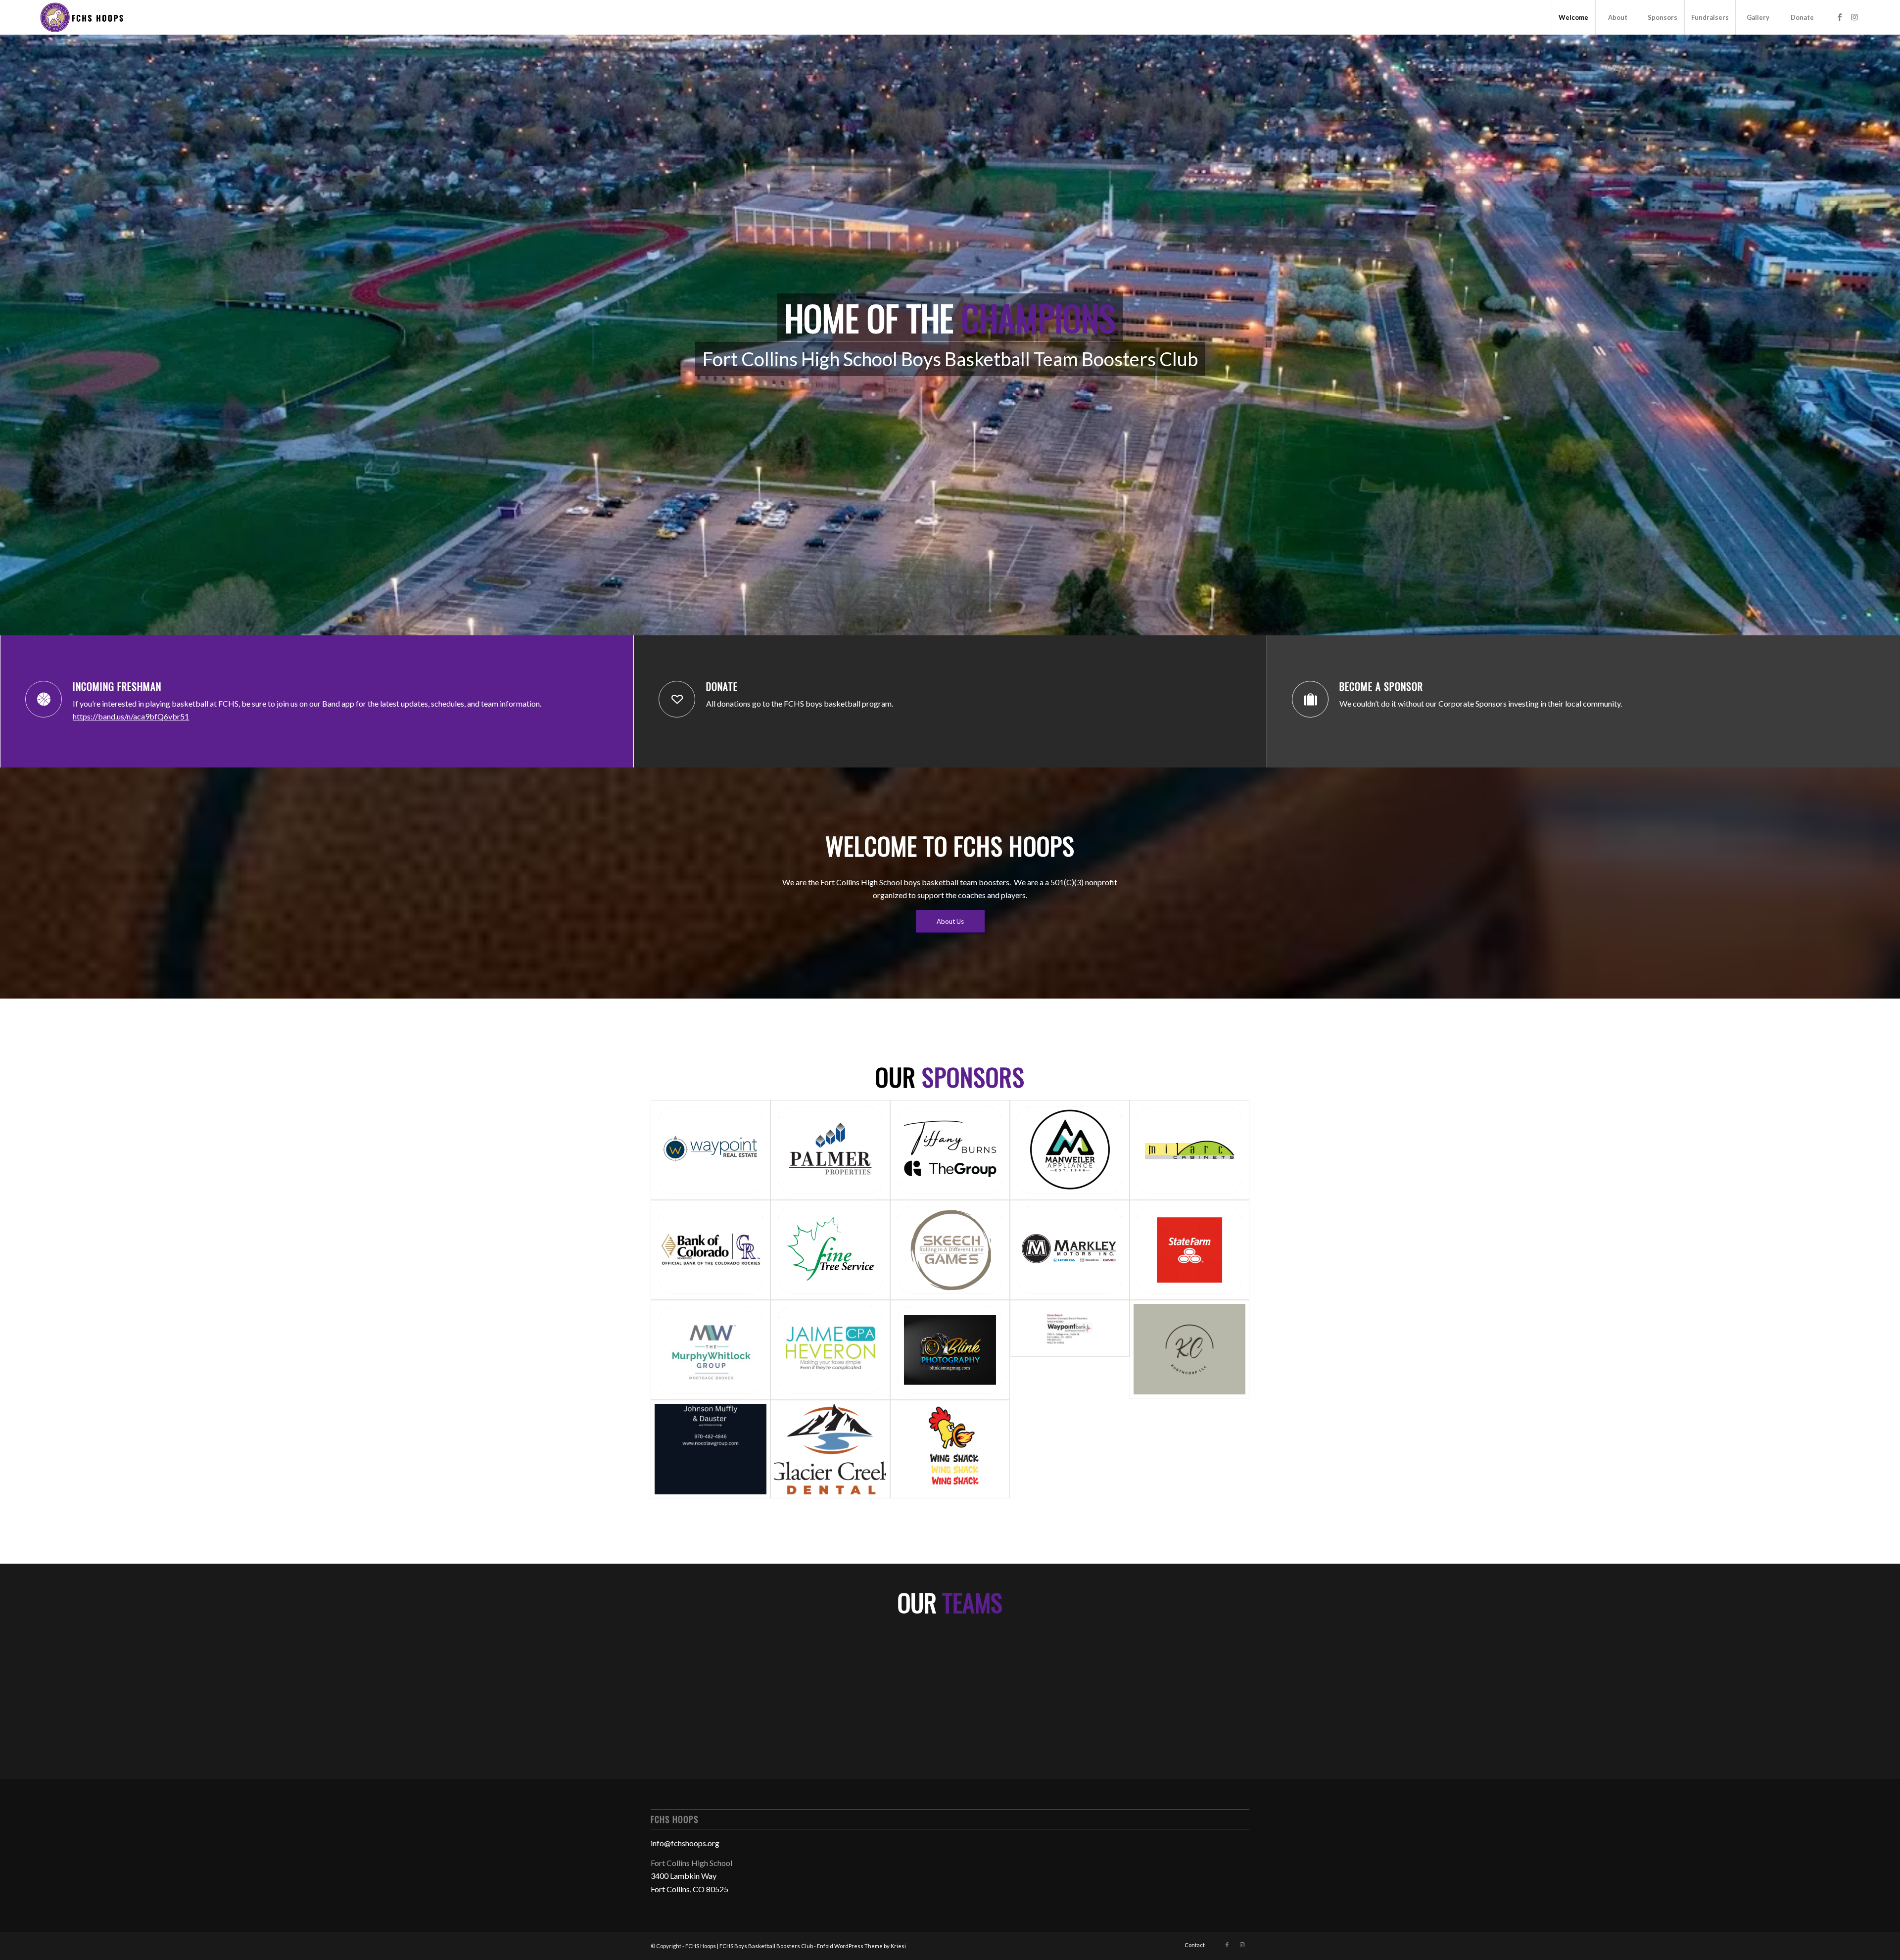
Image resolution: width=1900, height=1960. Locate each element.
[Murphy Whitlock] (711, 1350)
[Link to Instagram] (1854, 17)
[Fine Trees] (830, 1250)
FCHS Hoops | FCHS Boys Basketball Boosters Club (749, 1946)
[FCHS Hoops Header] (81, 17)
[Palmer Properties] (830, 1150)
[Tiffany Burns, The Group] (950, 1150)
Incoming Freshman (117, 686)
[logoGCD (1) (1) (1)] (830, 1449)
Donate (722, 686)
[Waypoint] (711, 1150)
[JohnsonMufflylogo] (711, 1449)
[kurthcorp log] (1189, 1350)
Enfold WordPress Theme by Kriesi (861, 1946)
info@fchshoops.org (685, 1843)
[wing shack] (950, 1449)
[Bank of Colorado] (711, 1250)
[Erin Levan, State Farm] (1189, 1250)
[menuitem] (1573, 17)
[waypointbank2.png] (1070, 1350)
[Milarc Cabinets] (1189, 1150)
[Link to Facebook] (1840, 17)
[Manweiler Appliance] (1070, 1150)
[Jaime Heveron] (830, 1350)
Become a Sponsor (1381, 686)
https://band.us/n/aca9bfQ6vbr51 (131, 716)
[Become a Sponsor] (1310, 699)
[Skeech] (950, 1250)
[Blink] (950, 1350)
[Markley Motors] (1070, 1250)
